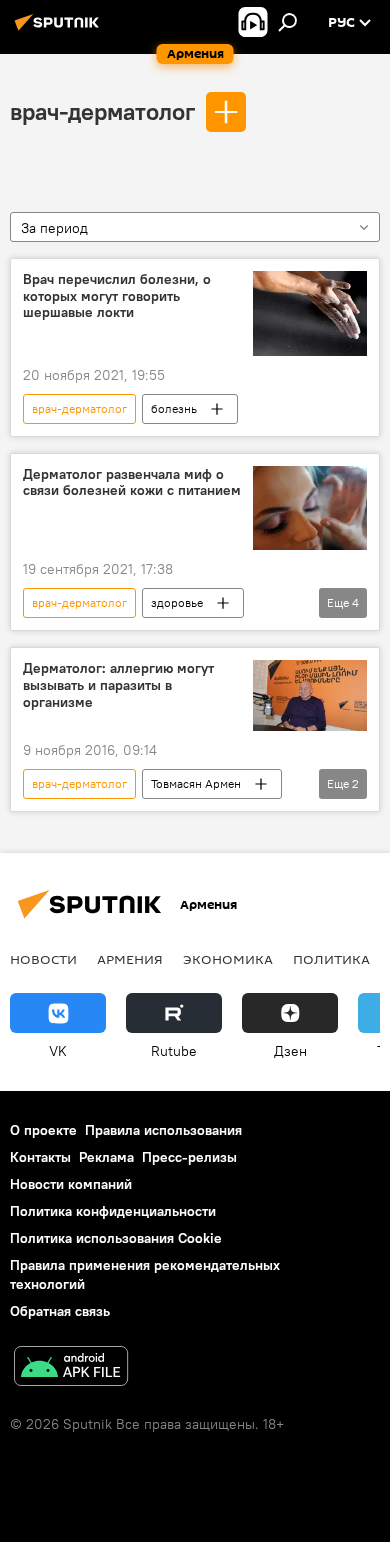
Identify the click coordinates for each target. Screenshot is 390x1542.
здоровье (177, 602)
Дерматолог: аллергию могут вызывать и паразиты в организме (118, 685)
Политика (331, 959)
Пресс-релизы (189, 1157)
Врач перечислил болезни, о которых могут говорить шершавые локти (117, 296)
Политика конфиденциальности (113, 1211)
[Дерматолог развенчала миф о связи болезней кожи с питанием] (310, 508)
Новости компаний (71, 1184)
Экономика (228, 959)
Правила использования (163, 1130)
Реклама (106, 1157)
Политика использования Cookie (116, 1238)
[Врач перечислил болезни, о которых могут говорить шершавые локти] (310, 313)
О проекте (43, 1130)
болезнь (174, 408)
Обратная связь (60, 1311)
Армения (130, 959)
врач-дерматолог (102, 111)
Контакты (40, 1157)
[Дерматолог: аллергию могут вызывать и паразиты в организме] (310, 695)
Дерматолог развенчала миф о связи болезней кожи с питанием (132, 483)
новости (43, 959)
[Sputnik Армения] (60, 30)
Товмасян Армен (196, 783)
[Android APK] (71, 1368)
